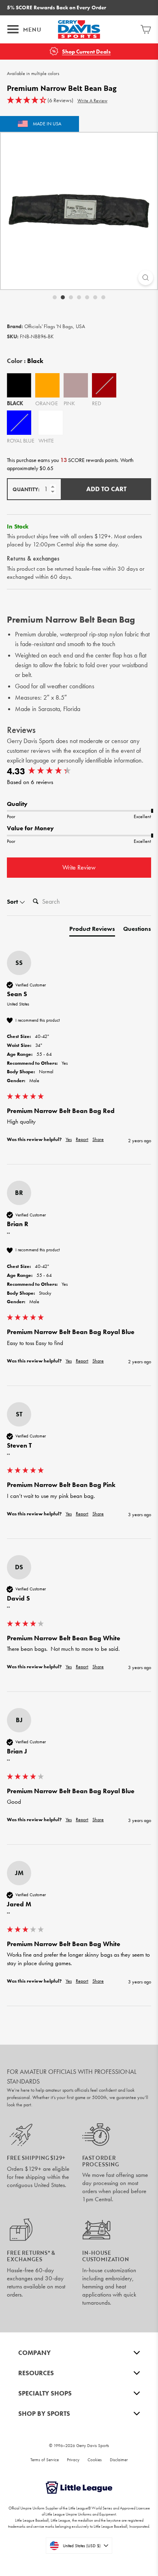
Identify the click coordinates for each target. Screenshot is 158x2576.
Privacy (73, 2460)
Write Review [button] (79, 867)
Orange (47, 385)
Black (19, 385)
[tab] (92, 931)
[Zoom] (146, 278)
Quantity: (26, 489)
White (51, 423)
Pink (76, 385)
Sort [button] (13, 902)
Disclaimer (119, 2460)
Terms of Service (45, 2460)
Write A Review (92, 101)
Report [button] (82, 1139)
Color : (25, 361)
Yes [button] (69, 1139)
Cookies (95, 2460)
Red (104, 385)
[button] (40, 101)
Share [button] (98, 1139)
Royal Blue (19, 423)
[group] (79, 772)
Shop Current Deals (86, 52)
